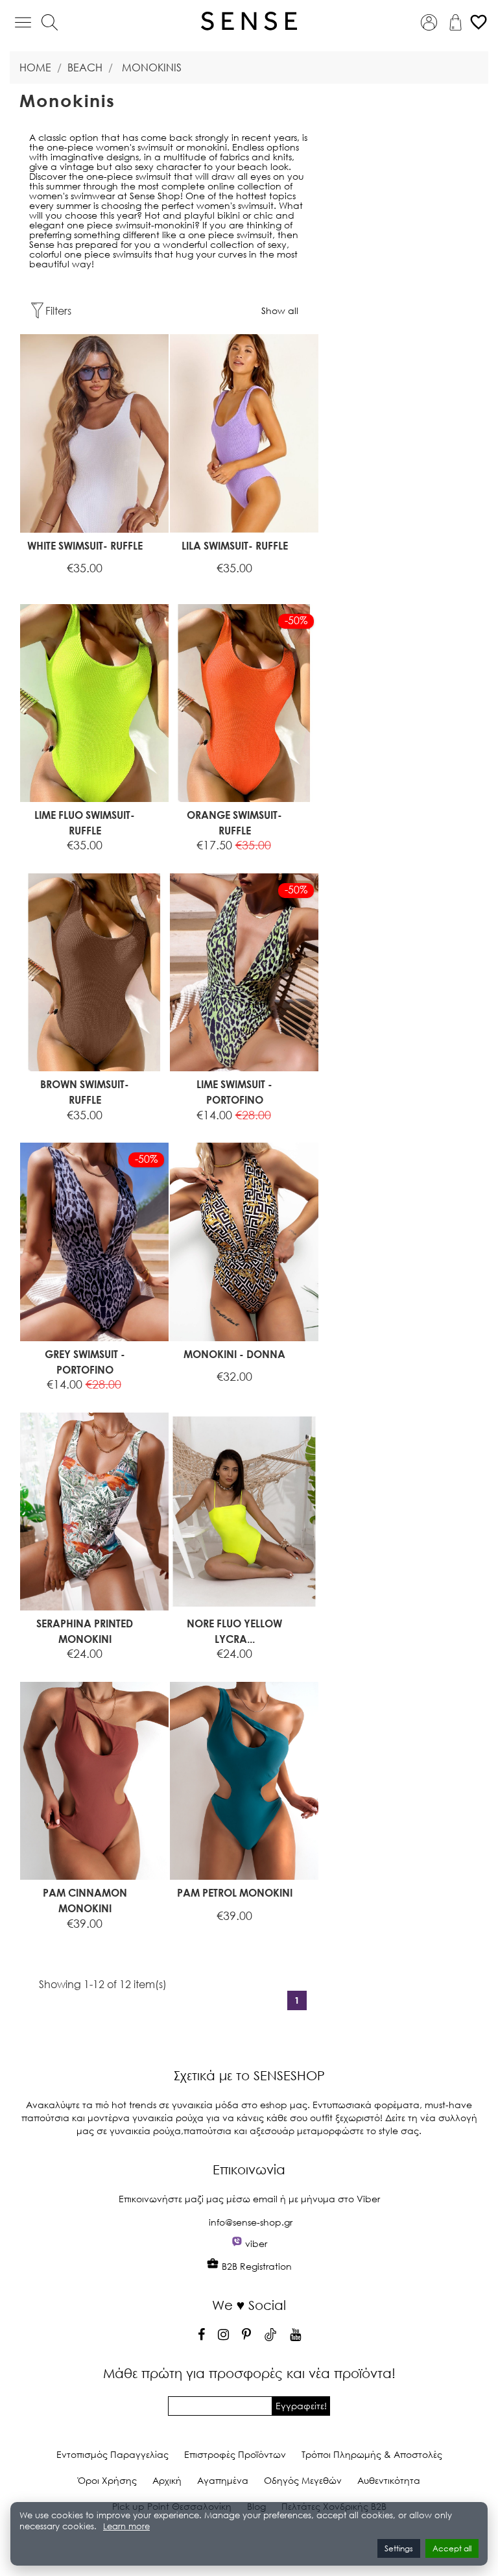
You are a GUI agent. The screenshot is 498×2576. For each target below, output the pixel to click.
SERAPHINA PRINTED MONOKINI (85, 1631)
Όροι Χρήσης (107, 2480)
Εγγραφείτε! (301, 2406)
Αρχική (167, 2480)
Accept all (452, 2548)
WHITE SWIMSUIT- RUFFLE (85, 545)
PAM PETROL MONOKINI (235, 1892)
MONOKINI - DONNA (234, 1354)
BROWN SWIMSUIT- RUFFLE (85, 1092)
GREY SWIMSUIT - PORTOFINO (85, 1362)
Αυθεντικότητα (389, 2480)
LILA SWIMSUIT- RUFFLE (235, 545)
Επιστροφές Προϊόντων (235, 2454)
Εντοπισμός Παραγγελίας (113, 2454)
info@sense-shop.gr (251, 2222)
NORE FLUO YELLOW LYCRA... (234, 1631)
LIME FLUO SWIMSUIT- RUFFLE (85, 822)
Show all (280, 310)
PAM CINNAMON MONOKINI (85, 1900)
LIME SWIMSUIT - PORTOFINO (234, 1092)
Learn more (126, 2526)
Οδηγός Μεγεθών (303, 2480)
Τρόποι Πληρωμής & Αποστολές (372, 2454)
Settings (399, 2548)
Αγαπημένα (223, 2480)
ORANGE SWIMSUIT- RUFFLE (234, 822)
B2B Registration (255, 2266)
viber (256, 2243)
